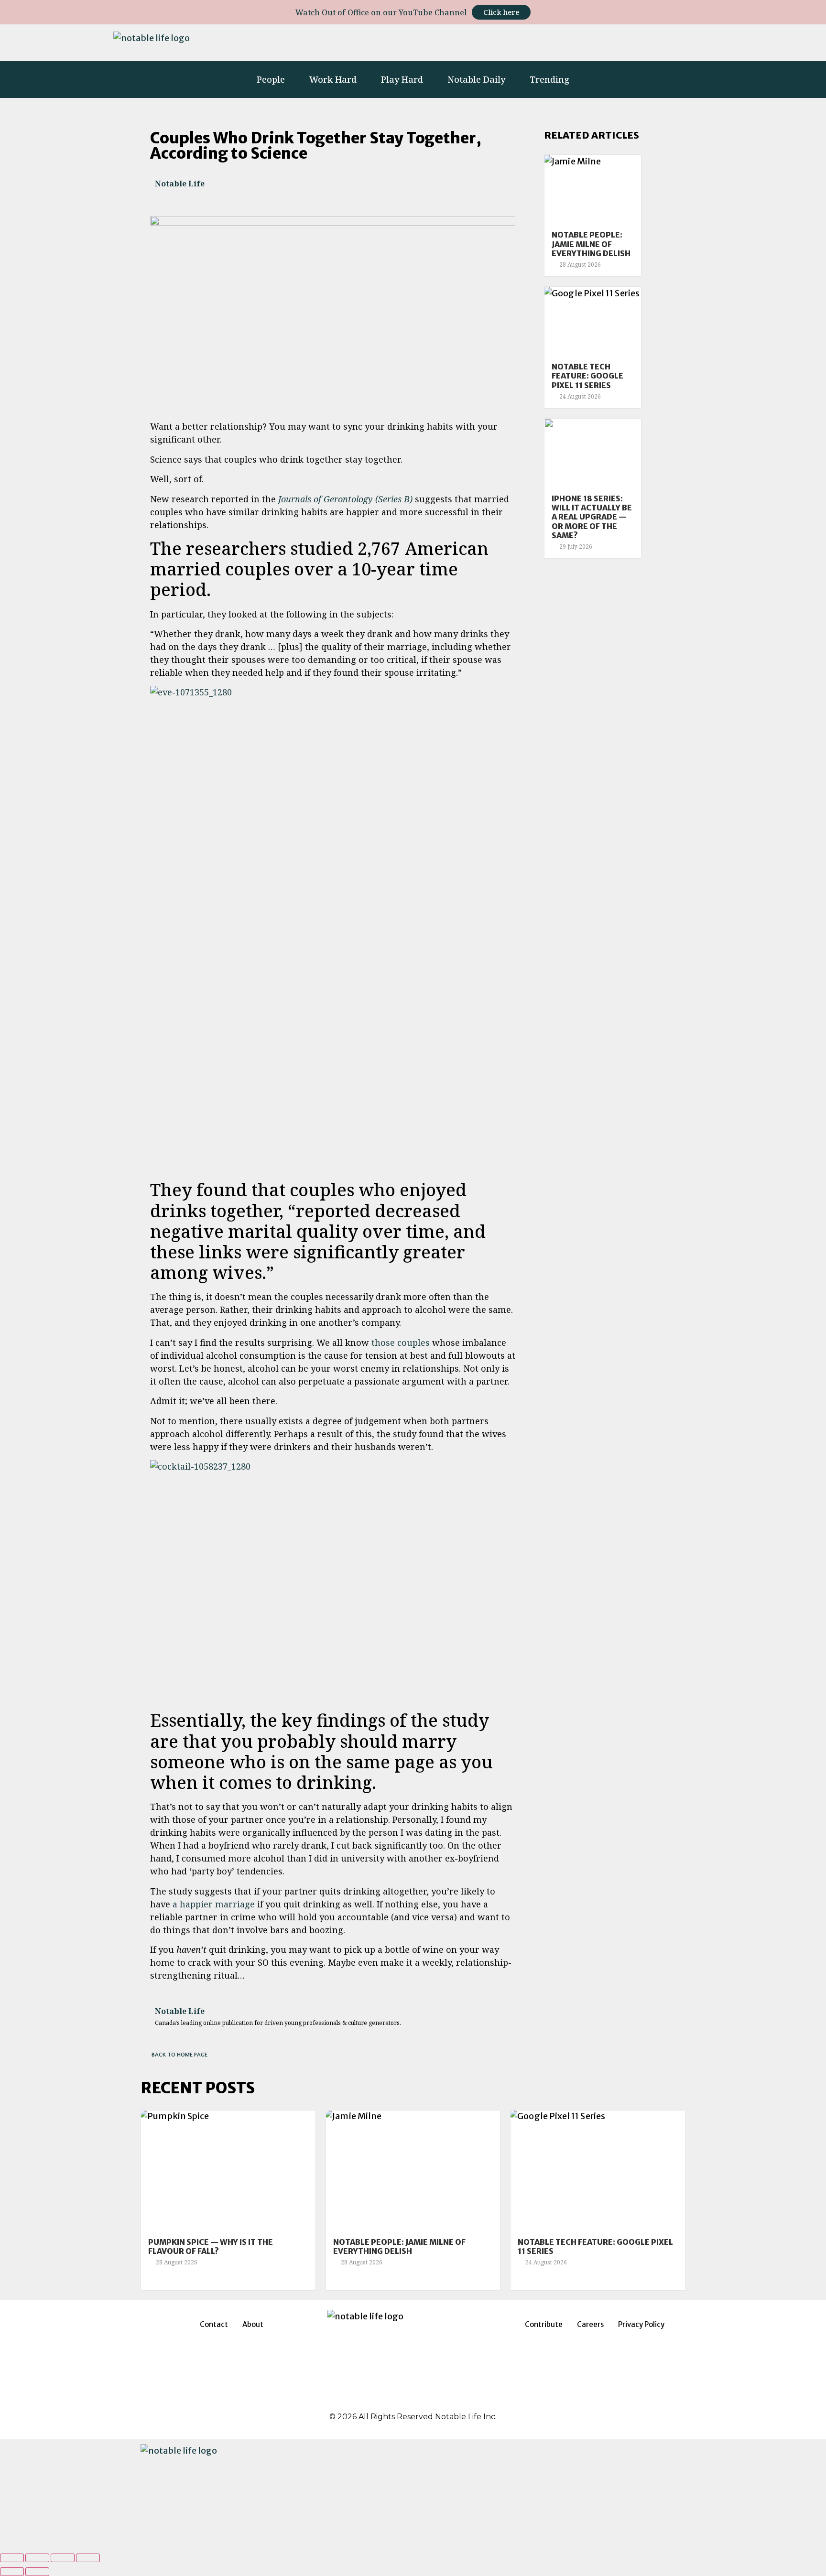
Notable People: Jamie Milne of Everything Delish (591, 244)
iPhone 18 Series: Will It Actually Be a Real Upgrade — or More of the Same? (592, 517)
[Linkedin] (582, 41)
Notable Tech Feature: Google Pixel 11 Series (587, 376)
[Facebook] (388, 2396)
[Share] (37, 2558)
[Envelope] (701, 41)
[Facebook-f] (554, 41)
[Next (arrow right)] (37, 2572)
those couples (401, 1342)
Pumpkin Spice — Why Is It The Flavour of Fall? (211, 2246)
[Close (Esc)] (12, 2558)
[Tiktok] (637, 41)
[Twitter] (609, 41)
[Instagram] (526, 41)
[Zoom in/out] (88, 2558)
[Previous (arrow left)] (12, 2572)
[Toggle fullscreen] (63, 2558)
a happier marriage (214, 1904)
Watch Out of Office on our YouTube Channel (381, 12)
